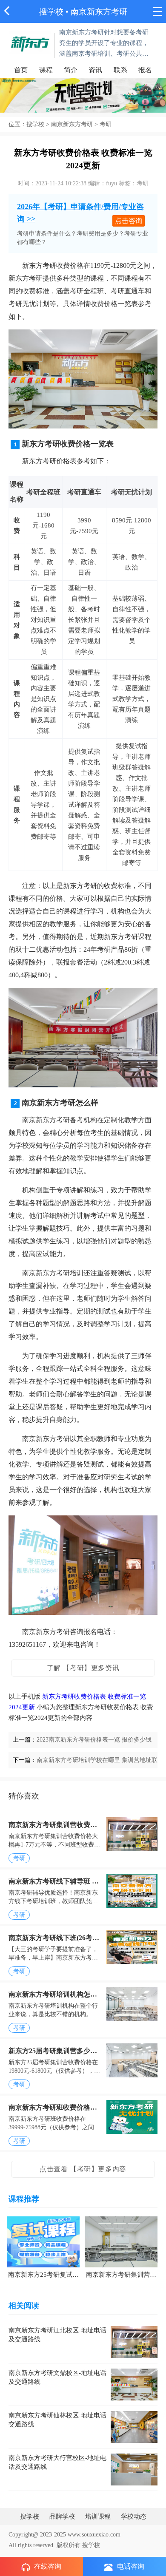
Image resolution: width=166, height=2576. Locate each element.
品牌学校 (62, 2516)
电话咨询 (131, 2566)
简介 (71, 70)
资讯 (95, 70)
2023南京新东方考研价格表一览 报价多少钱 (94, 1740)
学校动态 (134, 2516)
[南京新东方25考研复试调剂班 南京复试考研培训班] (43, 2241)
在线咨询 (48, 2566)
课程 (46, 70)
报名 (145, 70)
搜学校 (51, 12)
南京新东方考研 (72, 124)
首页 (21, 70)
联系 (120, 70)
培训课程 (98, 2516)
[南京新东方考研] (30, 42)
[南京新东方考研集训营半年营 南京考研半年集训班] (121, 2241)
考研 (19, 1858)
